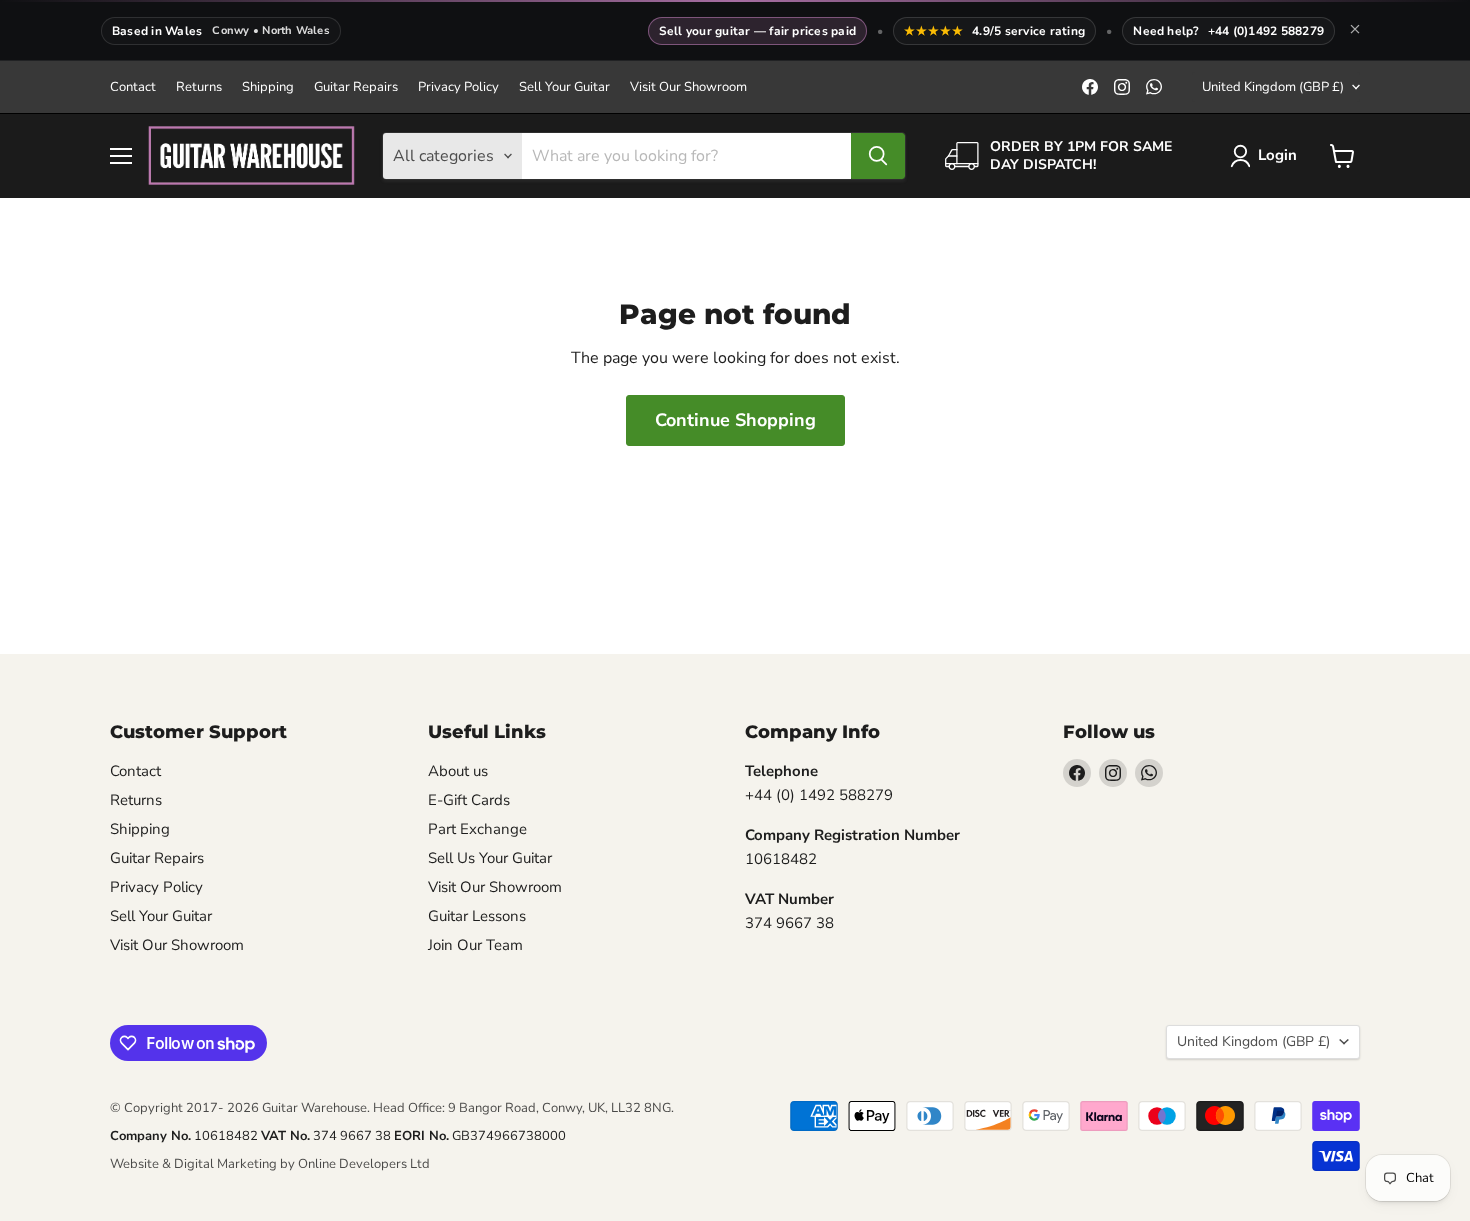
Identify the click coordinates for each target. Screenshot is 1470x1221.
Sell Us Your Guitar (490, 858)
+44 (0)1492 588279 (1266, 31)
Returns (199, 87)
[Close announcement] (1355, 31)
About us (458, 771)
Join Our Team (475, 945)
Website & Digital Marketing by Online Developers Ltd (270, 1164)
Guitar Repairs (356, 87)
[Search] (878, 156)
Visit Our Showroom (688, 87)
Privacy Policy (458, 87)
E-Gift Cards (469, 800)
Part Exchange (477, 829)
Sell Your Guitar (564, 87)
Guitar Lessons (477, 916)
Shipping (268, 87)
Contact (133, 87)
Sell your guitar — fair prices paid (757, 31)
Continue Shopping (735, 420)
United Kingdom (1273, 87)
